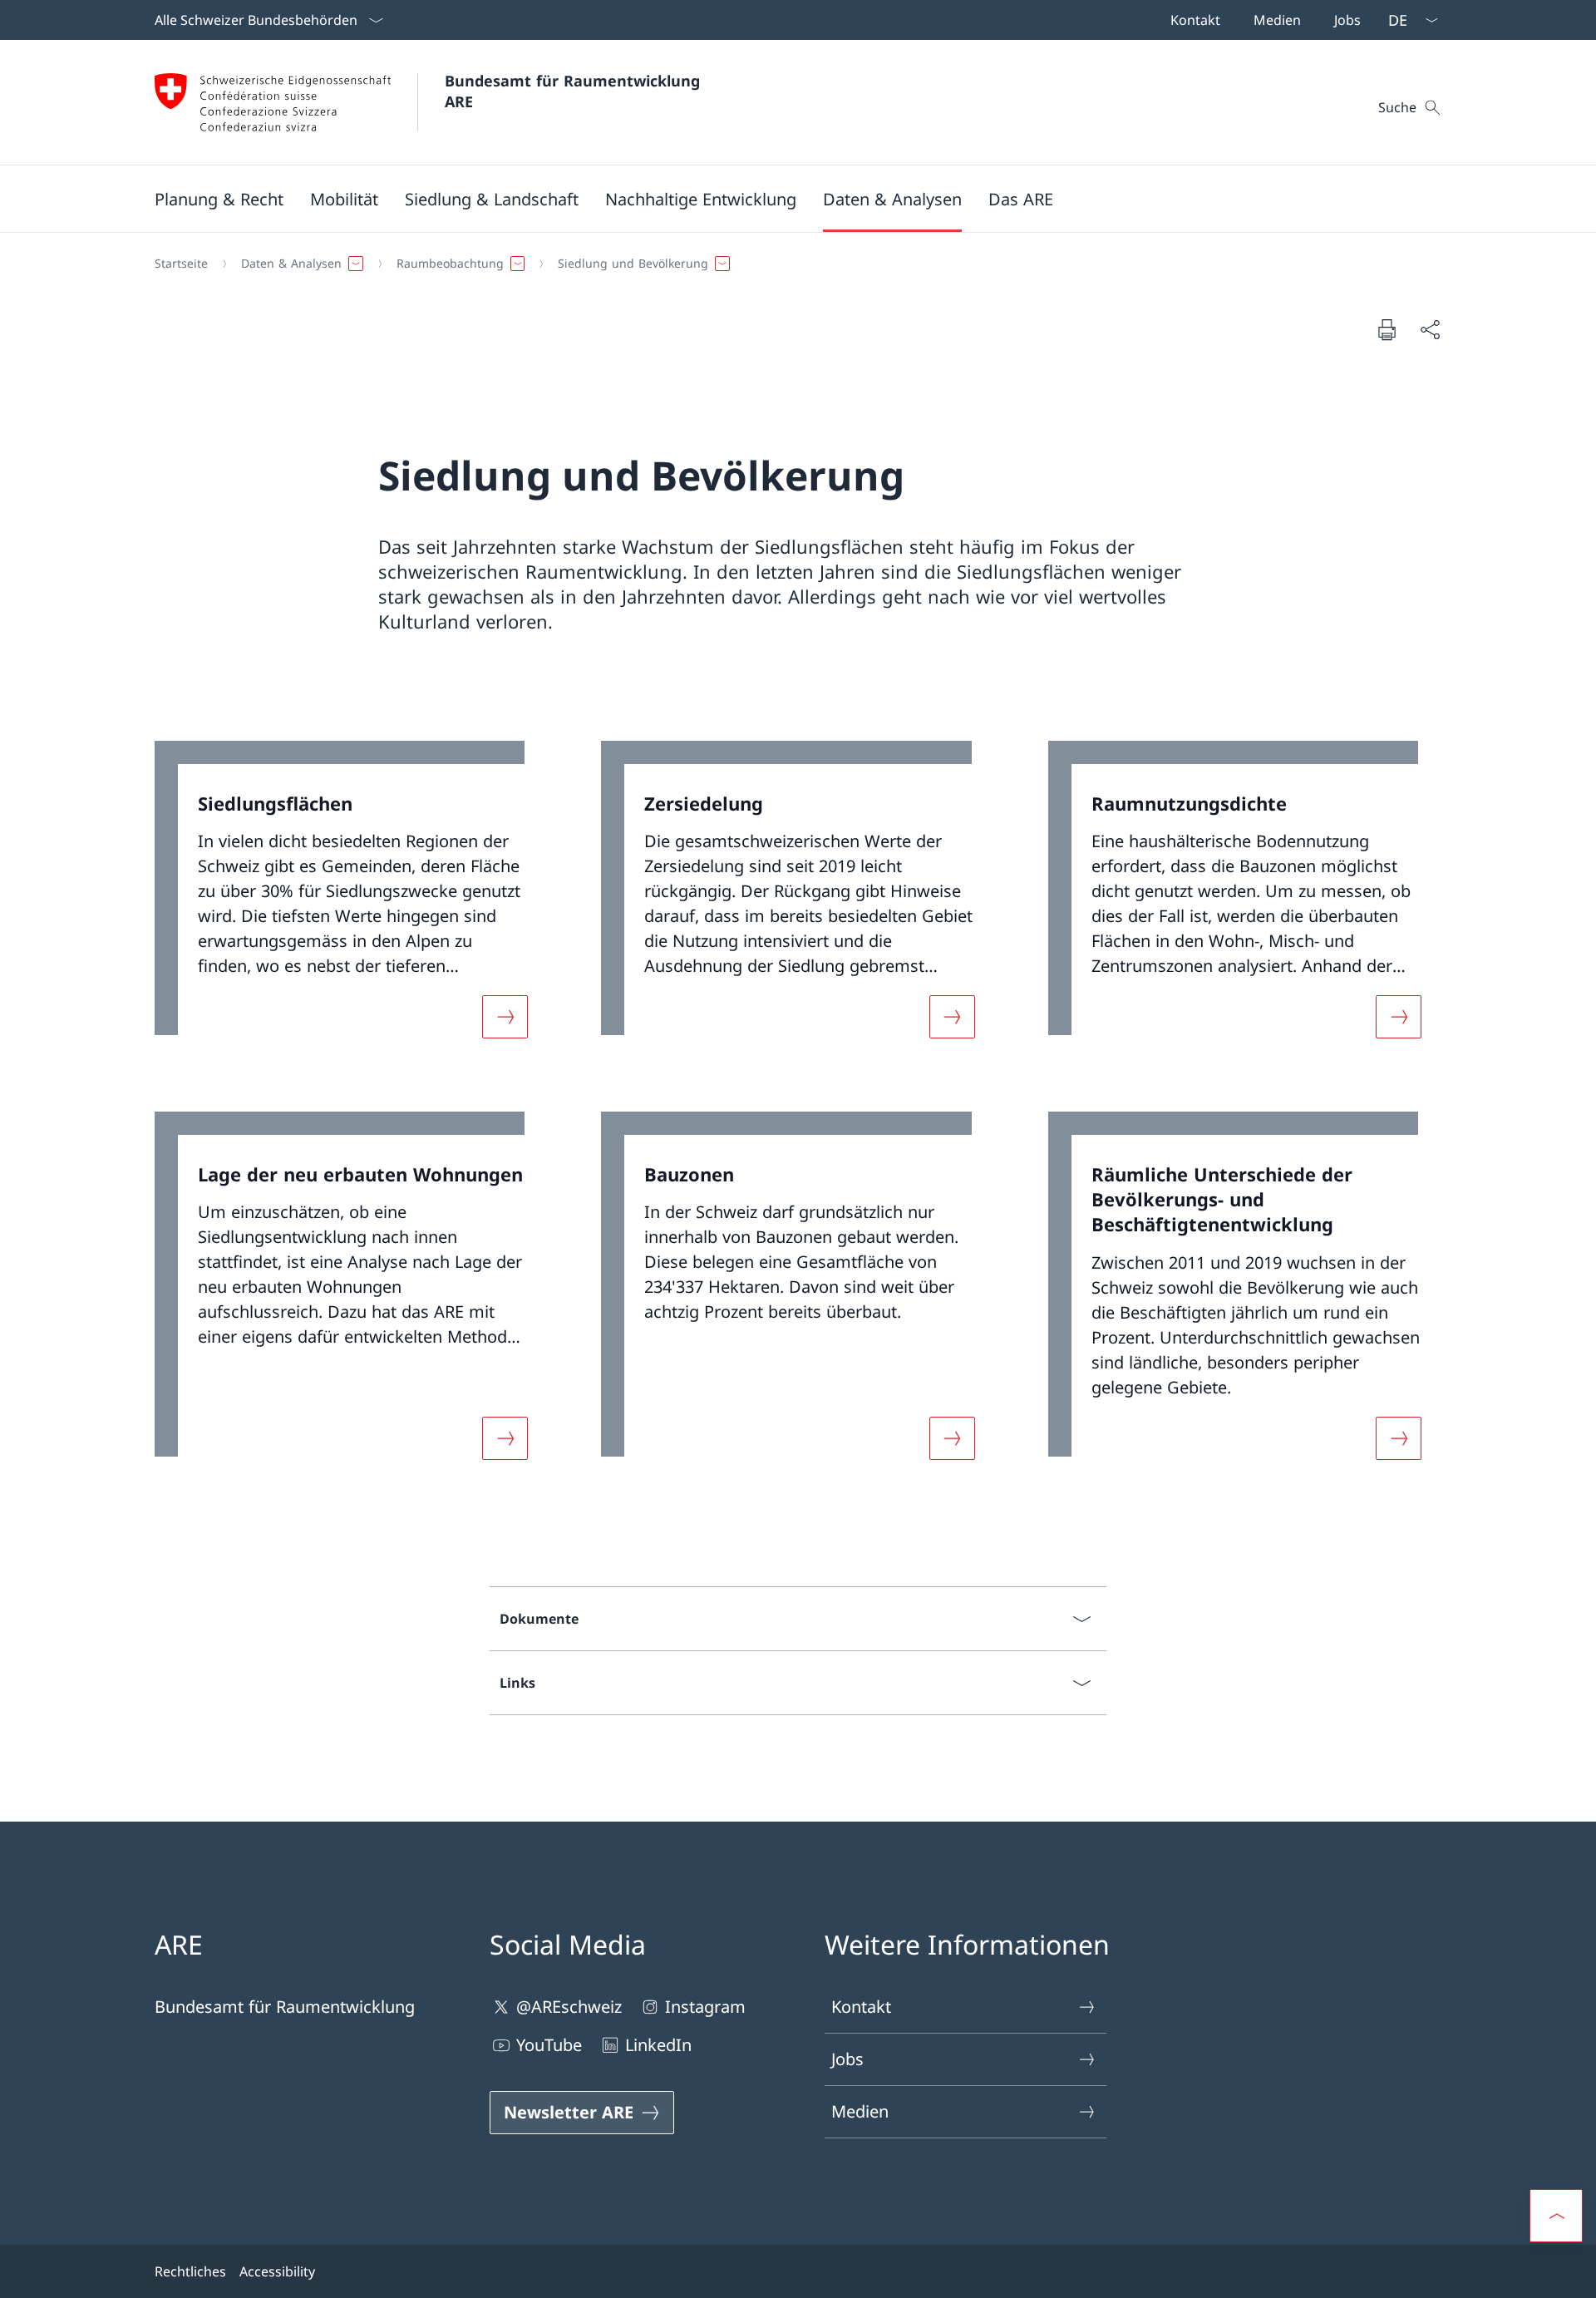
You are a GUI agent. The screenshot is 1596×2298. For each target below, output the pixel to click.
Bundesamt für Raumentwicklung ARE (575, 91)
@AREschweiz (569, 2007)
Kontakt (861, 2007)
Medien (860, 2111)
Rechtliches (190, 2271)
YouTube (549, 2045)
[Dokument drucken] (1387, 329)
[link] (351, 900)
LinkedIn (658, 2045)
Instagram (705, 2007)
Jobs (847, 2059)
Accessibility (277, 2271)
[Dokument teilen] (1430, 329)
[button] (219, 199)
